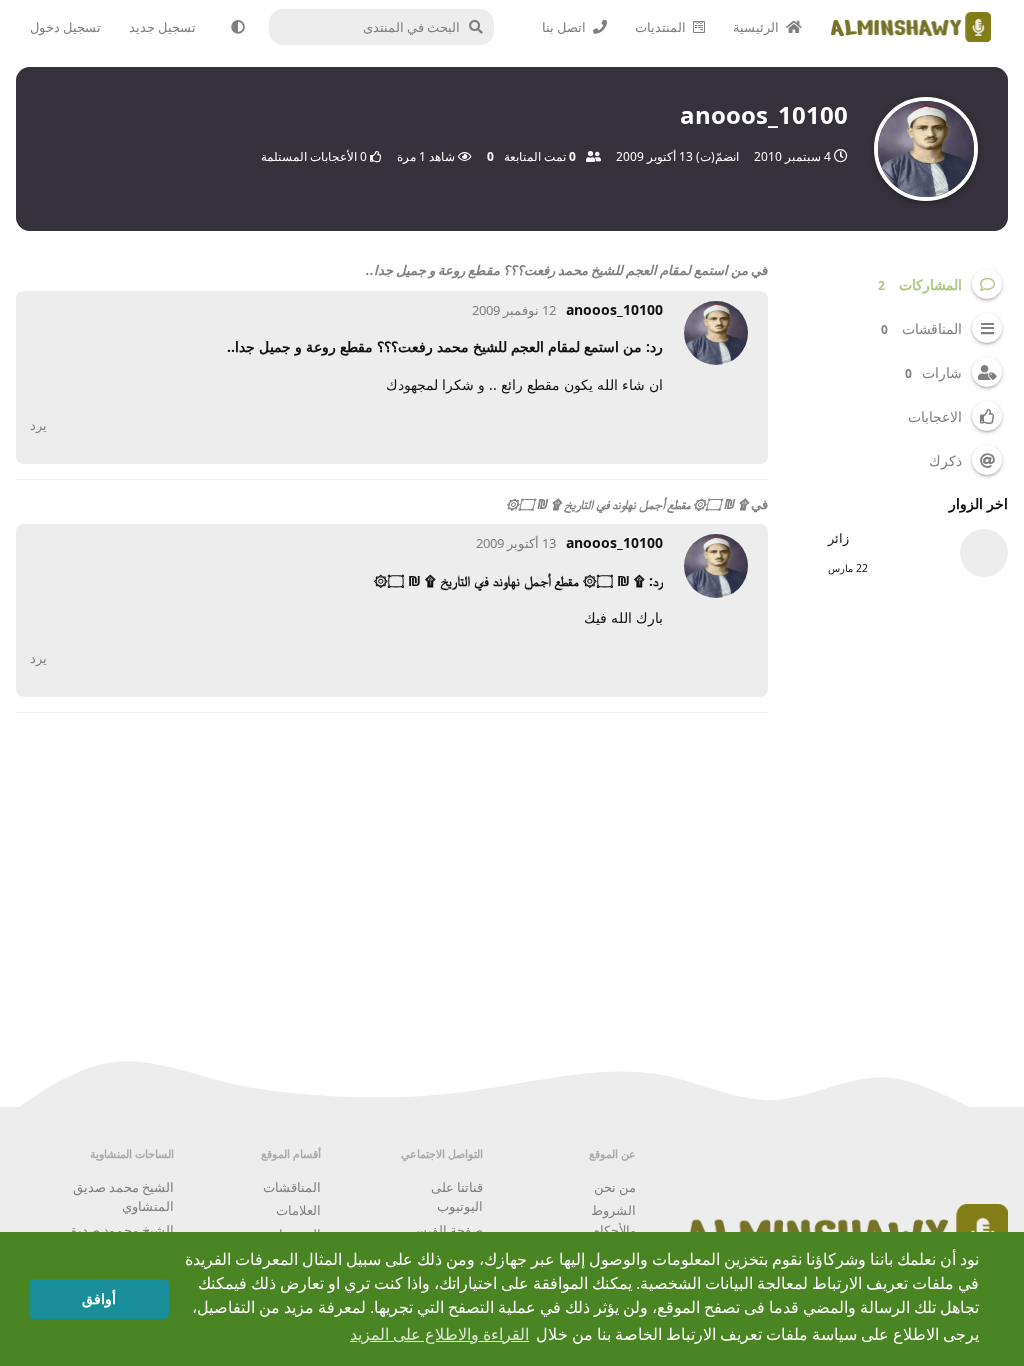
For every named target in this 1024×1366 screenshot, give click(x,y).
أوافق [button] (99, 1299)
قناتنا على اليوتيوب (457, 1197)
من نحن (615, 1187)
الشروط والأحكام (613, 1220)
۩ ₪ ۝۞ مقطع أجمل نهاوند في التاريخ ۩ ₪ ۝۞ (627, 504)
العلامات (298, 1210)
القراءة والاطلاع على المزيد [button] (439, 1334)
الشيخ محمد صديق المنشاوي (123, 1197)
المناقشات (292, 1187)
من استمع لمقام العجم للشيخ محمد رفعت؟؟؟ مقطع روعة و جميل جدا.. (557, 270)
